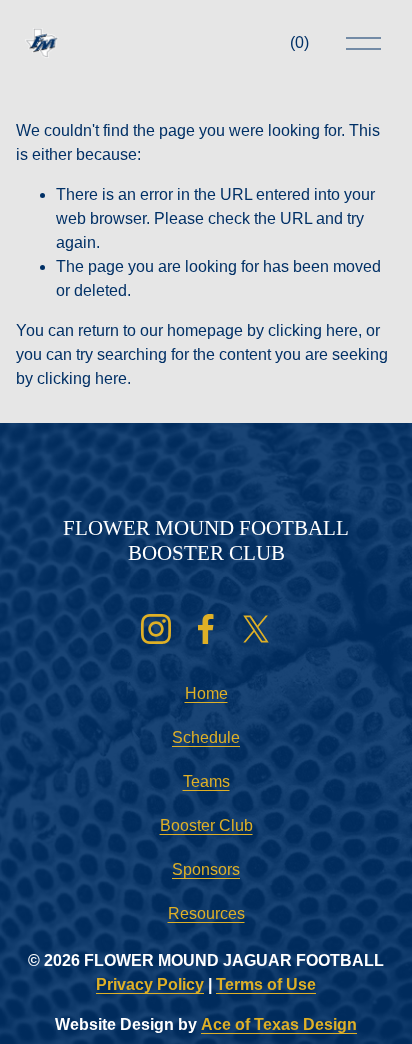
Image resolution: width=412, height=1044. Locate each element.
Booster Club (206, 825)
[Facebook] (206, 629)
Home (206, 693)
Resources (206, 913)
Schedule (206, 737)
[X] (256, 629)
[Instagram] (156, 629)
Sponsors (206, 869)
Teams (206, 781)
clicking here (313, 330)
